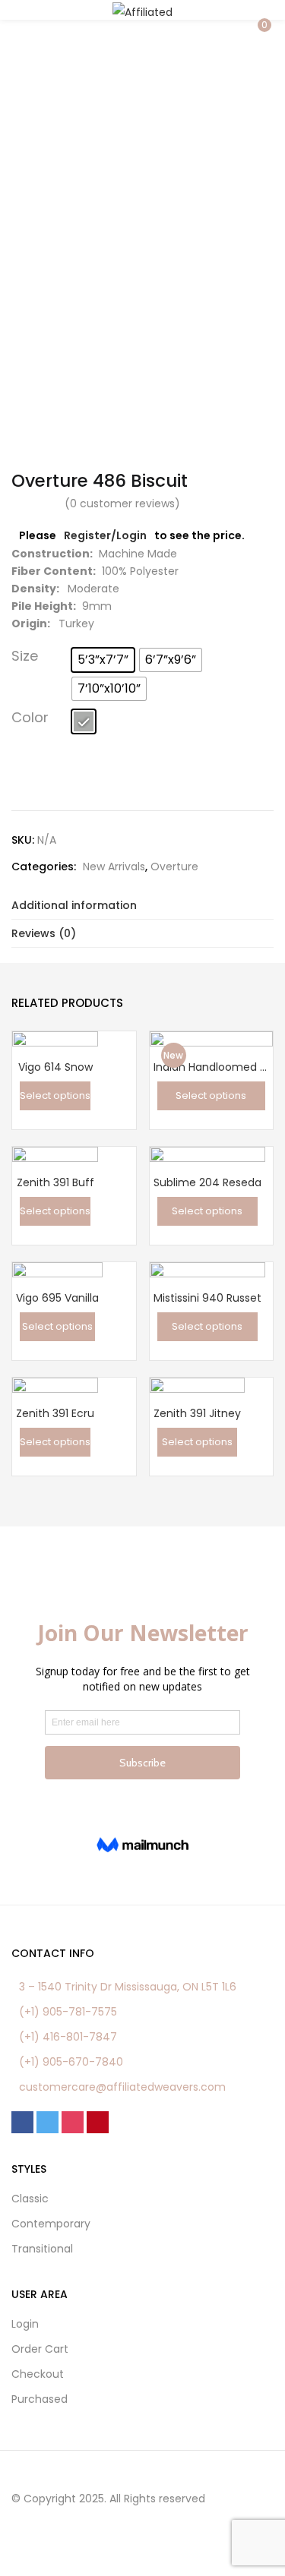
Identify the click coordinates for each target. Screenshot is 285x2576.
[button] (262, 10)
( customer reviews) (122, 504)
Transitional (42, 2249)
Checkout (38, 2374)
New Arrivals (114, 867)
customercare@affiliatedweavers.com (122, 2087)
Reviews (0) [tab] (44, 933)
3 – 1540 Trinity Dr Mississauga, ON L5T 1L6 (128, 1987)
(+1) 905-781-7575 (68, 2012)
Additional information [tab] (74, 905)
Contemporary (51, 2224)
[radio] (103, 660)
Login (25, 2324)
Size (25, 656)
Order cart (40, 2349)
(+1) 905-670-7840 (71, 2062)
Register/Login (105, 535)
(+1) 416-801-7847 (68, 2037)
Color (30, 717)
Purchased (40, 2399)
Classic (30, 2199)
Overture (174, 867)
